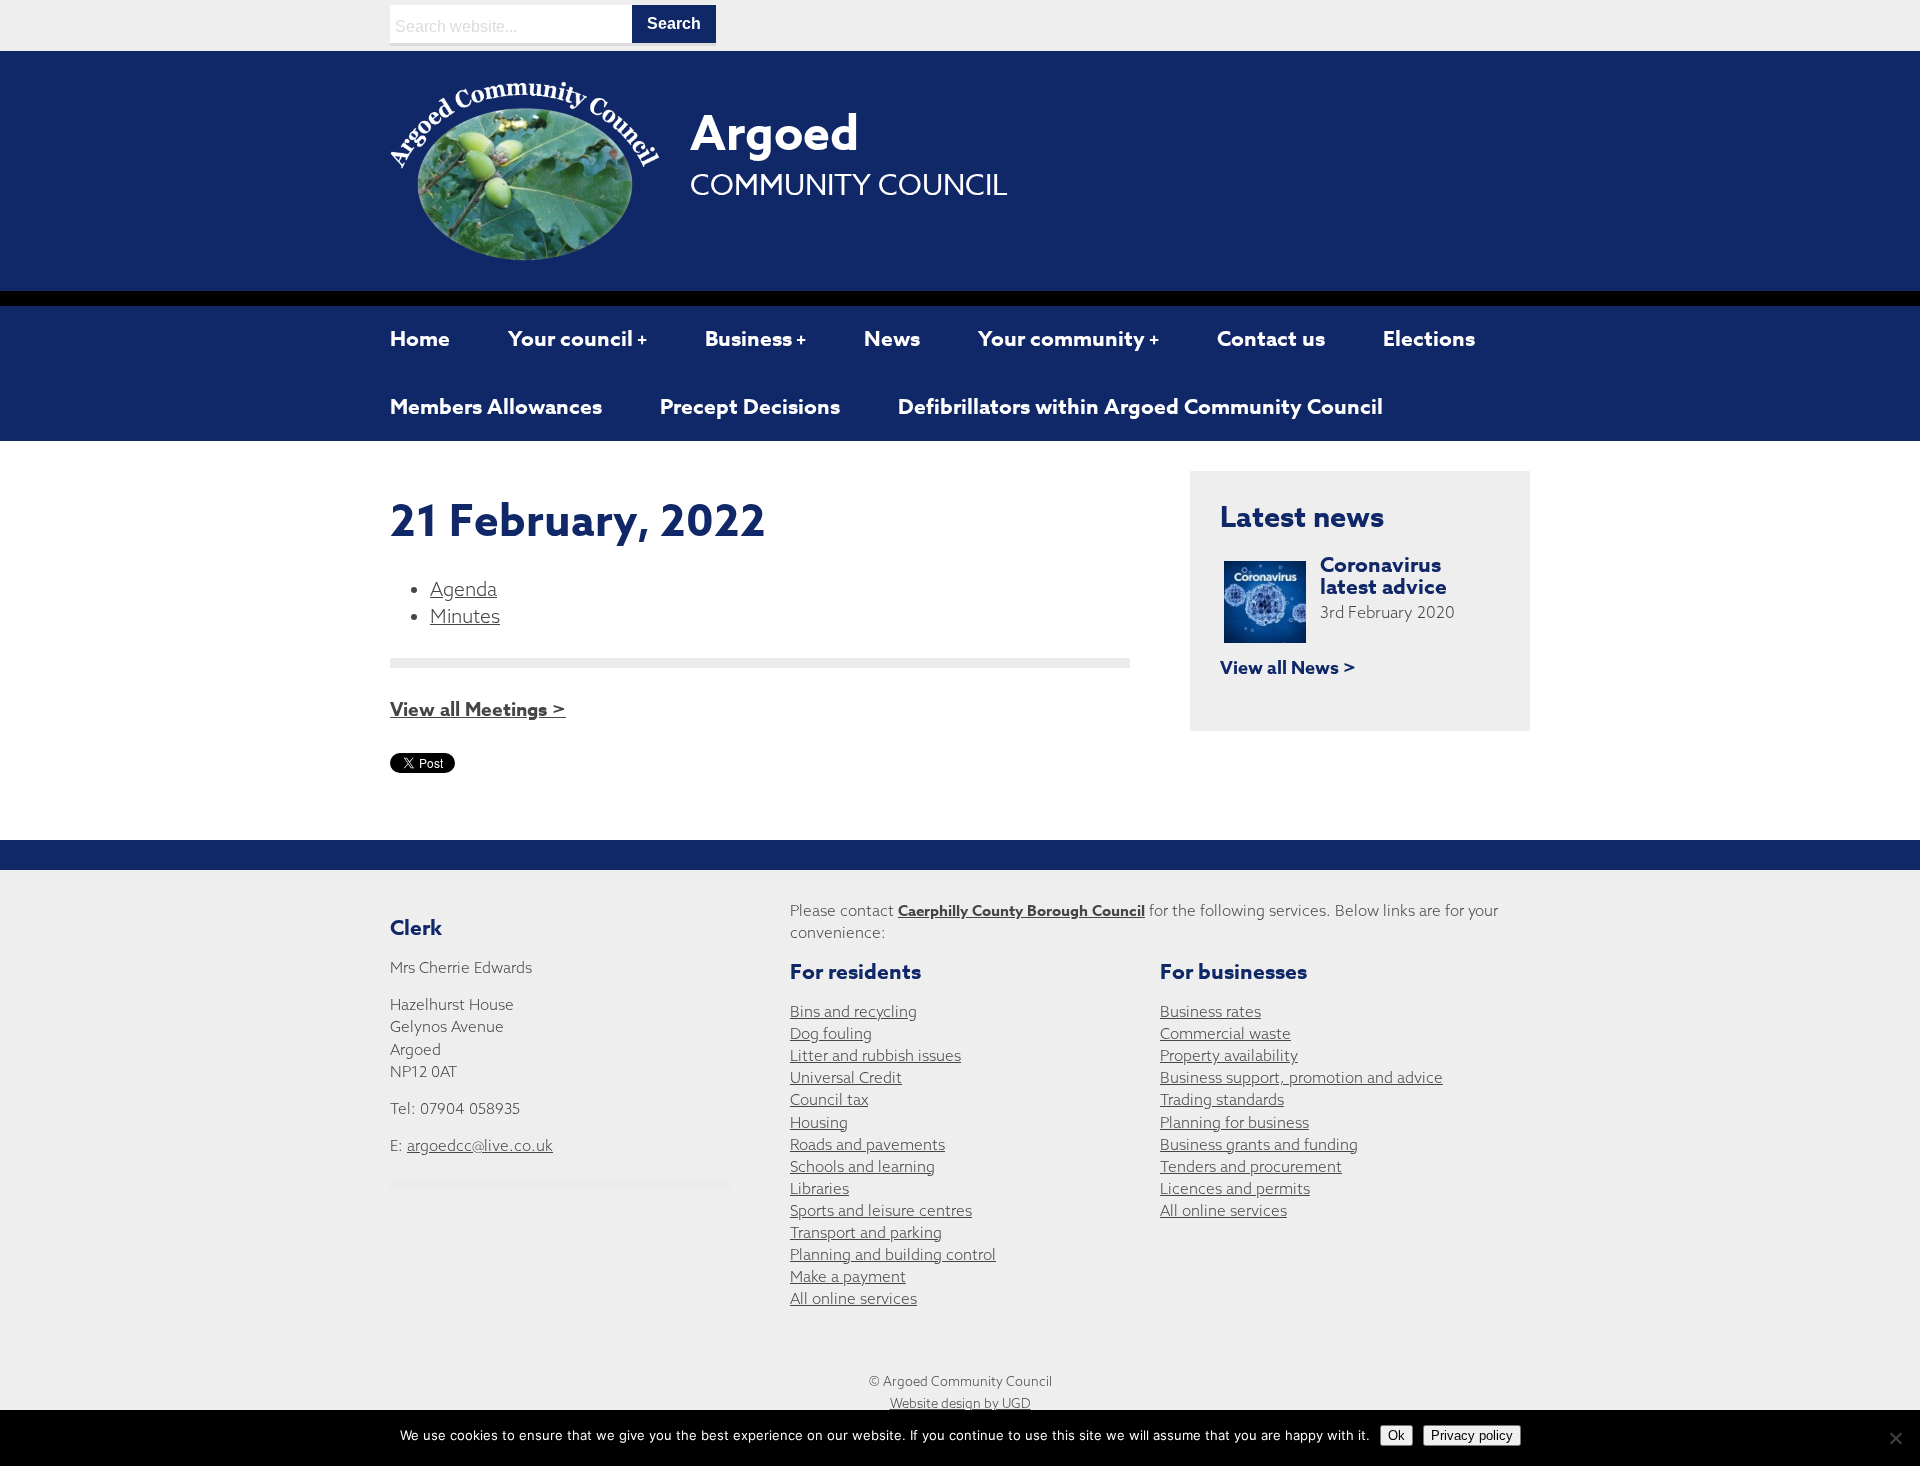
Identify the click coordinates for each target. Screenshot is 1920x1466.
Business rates (1210, 1011)
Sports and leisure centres (881, 1210)
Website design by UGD (960, 1403)
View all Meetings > (478, 710)
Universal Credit (846, 1077)
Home (420, 339)
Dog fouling (831, 1033)
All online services (853, 1298)
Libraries (819, 1188)
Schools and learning (862, 1166)
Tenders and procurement (1251, 1166)
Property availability (1229, 1055)
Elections (1429, 339)
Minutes (465, 616)
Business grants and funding (1259, 1144)
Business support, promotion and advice (1301, 1077)
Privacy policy (1472, 1435)
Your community (1061, 339)
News (892, 339)
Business (748, 339)
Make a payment (848, 1276)
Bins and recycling (853, 1011)
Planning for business (1234, 1122)
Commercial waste (1225, 1033)
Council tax (829, 1099)
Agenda (463, 589)
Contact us (1271, 339)
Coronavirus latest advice (1383, 576)
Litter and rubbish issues (875, 1055)
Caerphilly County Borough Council (1021, 910)
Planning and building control (893, 1254)
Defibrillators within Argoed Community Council (1140, 407)
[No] (1895, 1438)
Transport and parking (866, 1232)
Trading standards (1222, 1099)
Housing (819, 1122)
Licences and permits (1235, 1188)
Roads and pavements (867, 1144)
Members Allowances (496, 407)
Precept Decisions (750, 407)
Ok (1396, 1435)
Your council (570, 339)
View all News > (1288, 668)
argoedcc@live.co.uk (480, 1145)
